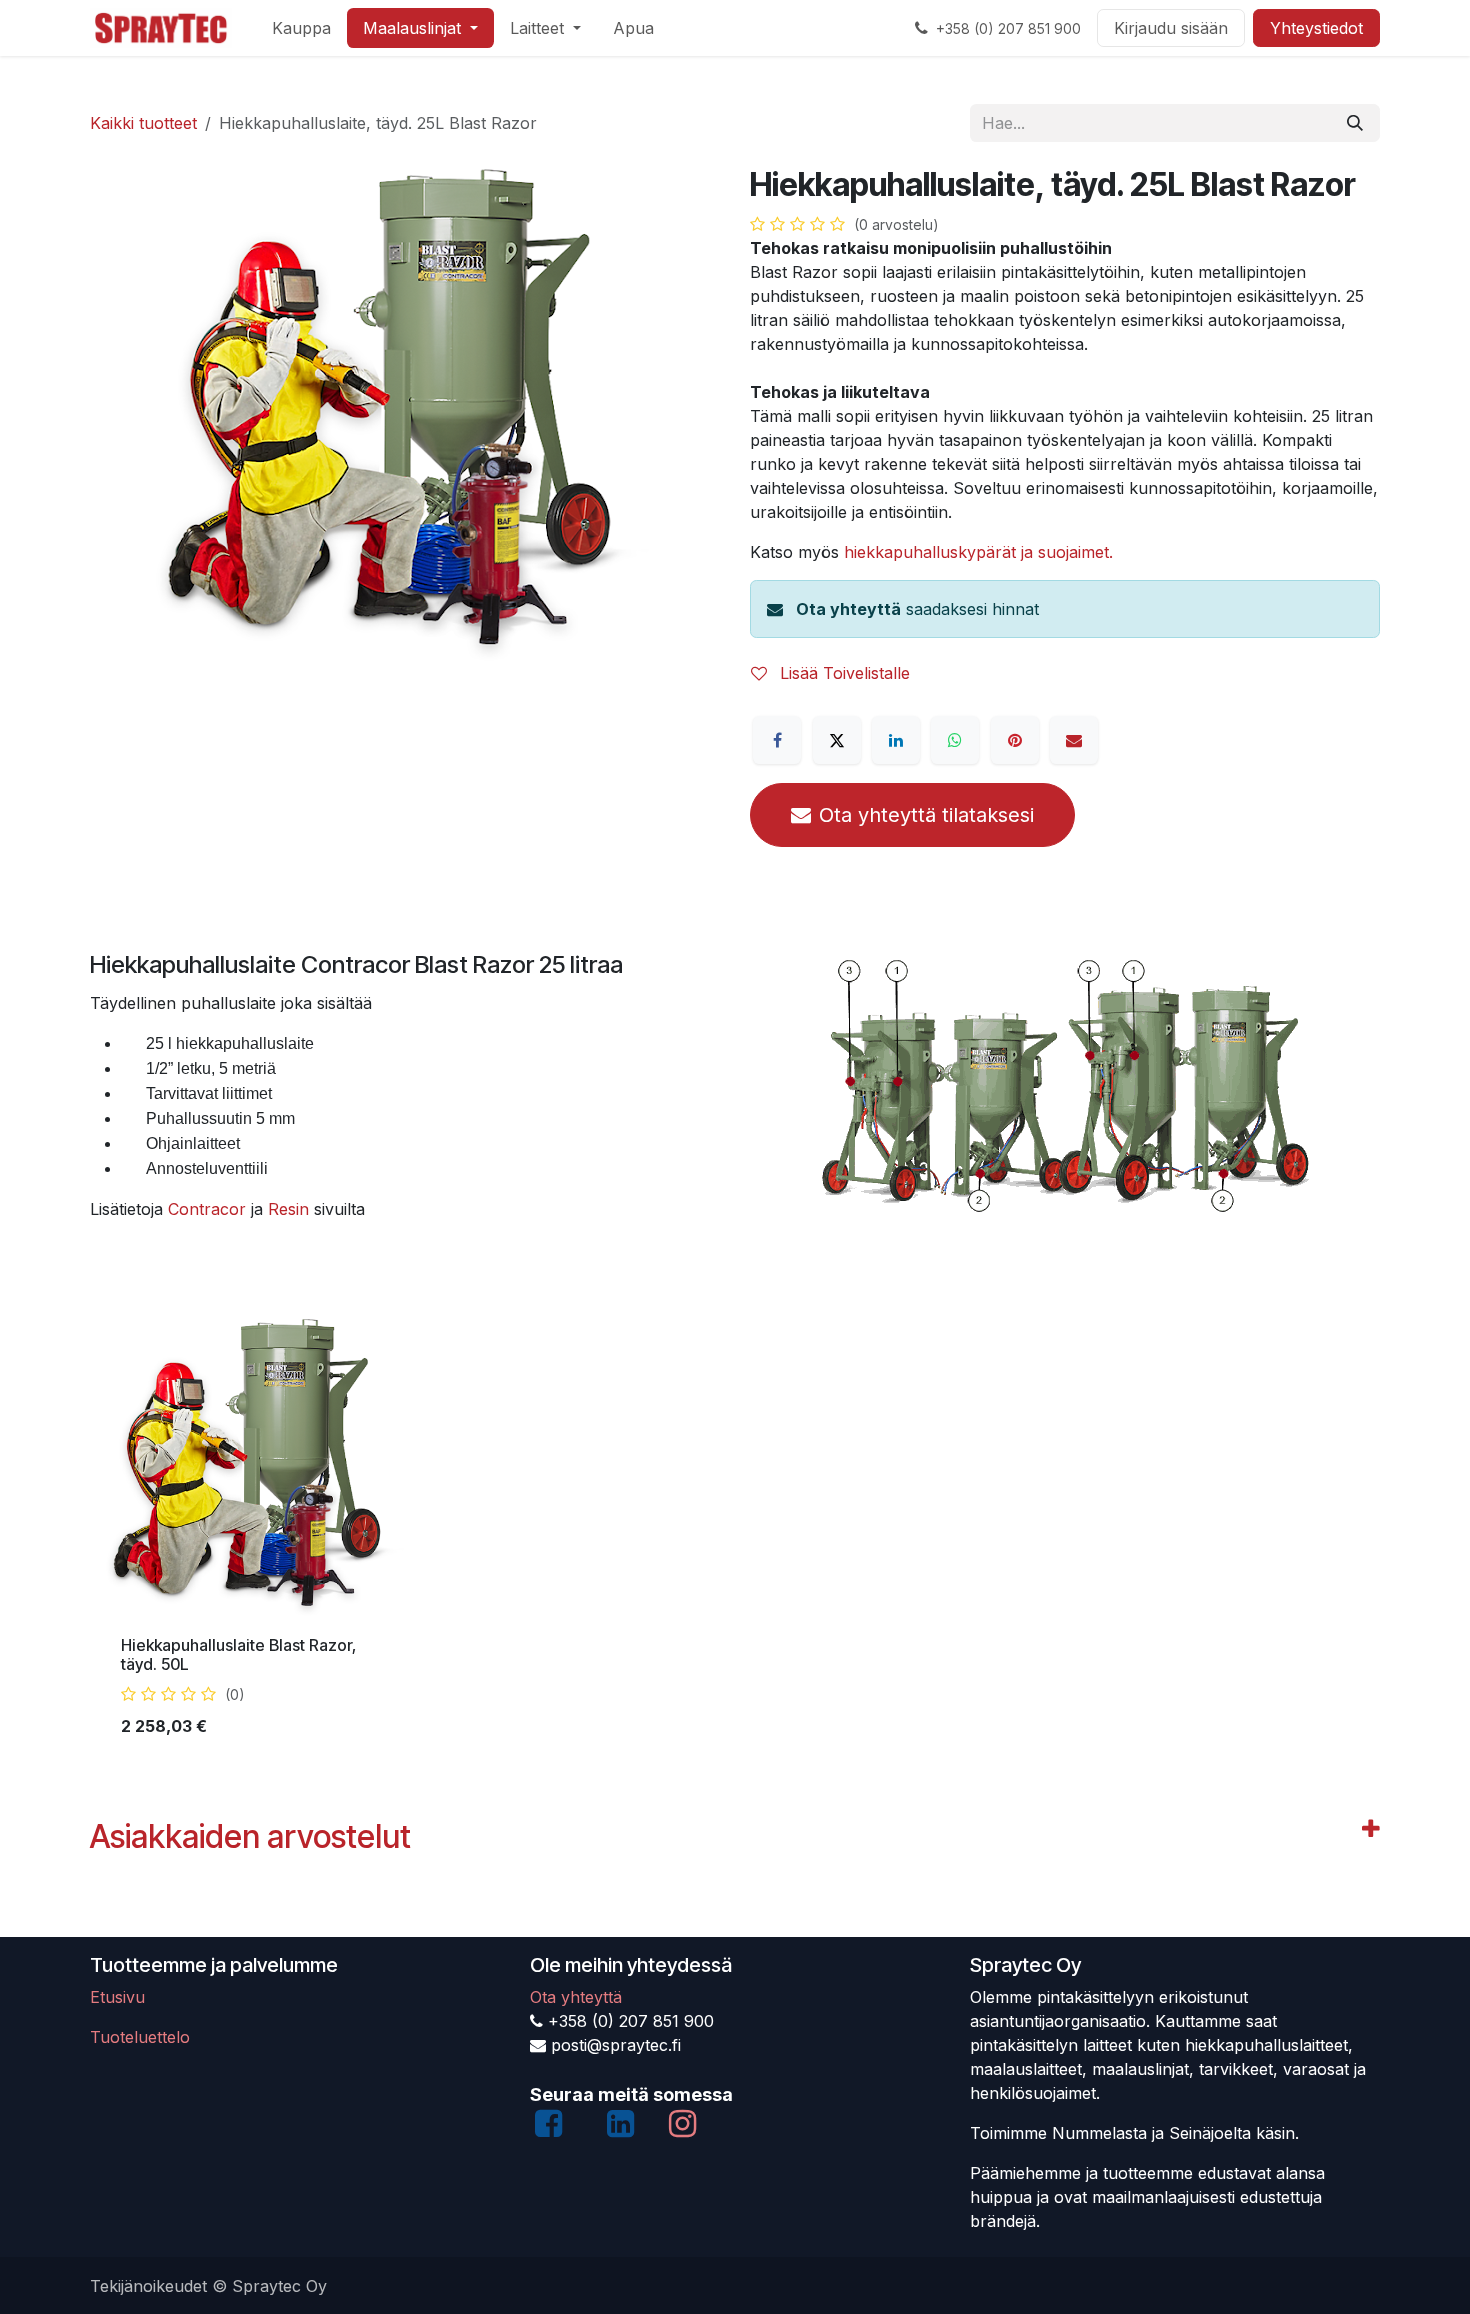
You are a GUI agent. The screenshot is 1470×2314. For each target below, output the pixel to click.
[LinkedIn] (896, 740)
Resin (291, 1209)
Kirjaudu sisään (1171, 28)
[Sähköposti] (1074, 740)
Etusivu (117, 1997)
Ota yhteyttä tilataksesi (926, 815)
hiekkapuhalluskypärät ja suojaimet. (978, 552)
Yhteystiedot (1316, 28)
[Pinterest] (1015, 740)
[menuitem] (301, 28)
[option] (735, 1535)
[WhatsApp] (955, 740)
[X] (837, 740)
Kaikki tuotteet (143, 123)
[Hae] (1355, 123)
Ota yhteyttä (848, 609)
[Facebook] (777, 740)
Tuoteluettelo (140, 2037)
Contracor (207, 1209)
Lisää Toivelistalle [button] (842, 673)
